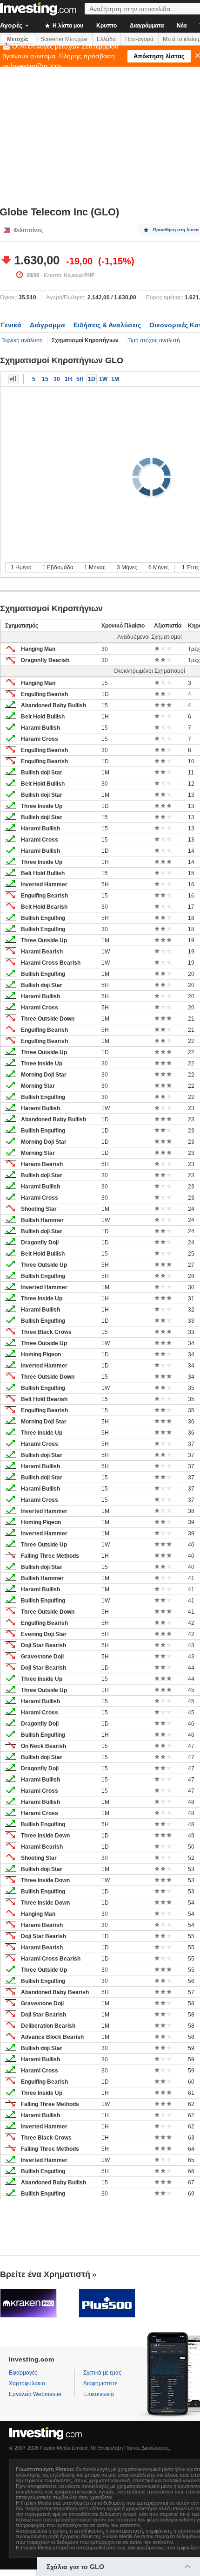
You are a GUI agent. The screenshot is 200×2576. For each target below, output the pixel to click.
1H (68, 379)
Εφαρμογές (23, 2373)
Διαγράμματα (147, 26)
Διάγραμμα (47, 325)
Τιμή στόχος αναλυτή (154, 340)
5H (80, 379)
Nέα (182, 26)
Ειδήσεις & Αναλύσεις (107, 325)
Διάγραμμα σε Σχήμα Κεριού (13, 379)
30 (57, 379)
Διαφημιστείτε (100, 2383)
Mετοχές (18, 39)
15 (45, 379)
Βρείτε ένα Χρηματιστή (45, 2274)
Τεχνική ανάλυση (22, 340)
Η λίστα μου (67, 26)
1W (103, 379)
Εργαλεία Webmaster (35, 2394)
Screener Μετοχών (64, 39)
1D (92, 379)
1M (115, 379)
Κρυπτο (107, 26)
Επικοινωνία (99, 2394)
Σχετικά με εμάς (102, 2373)
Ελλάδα (106, 39)
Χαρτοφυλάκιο (27, 2383)
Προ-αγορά (139, 39)
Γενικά (11, 325)
